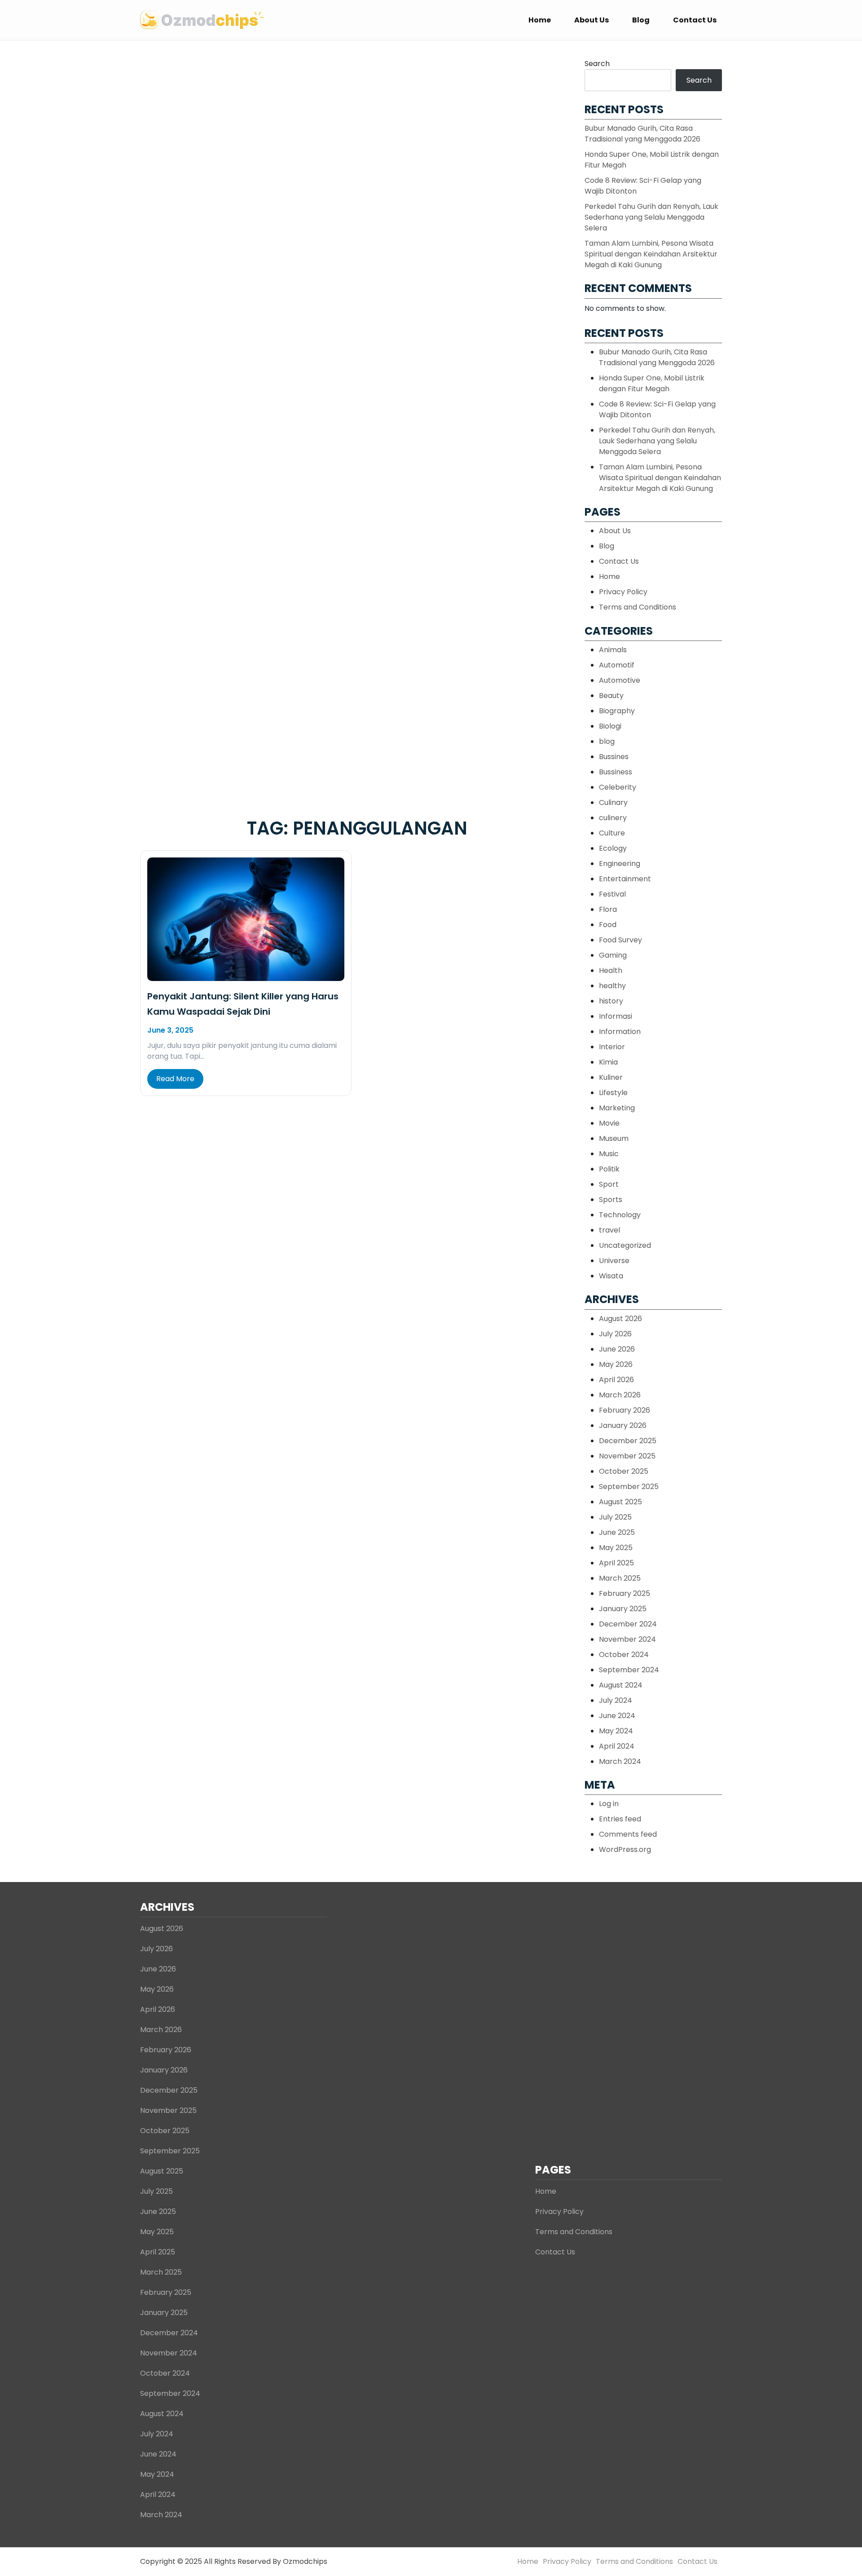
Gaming (613, 955)
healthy (612, 986)
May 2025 (616, 1548)
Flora (608, 909)
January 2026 (623, 1425)
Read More (175, 1079)
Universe (614, 1261)
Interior (612, 1047)
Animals (613, 650)
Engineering (620, 864)
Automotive (620, 680)
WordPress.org (625, 1849)
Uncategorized (625, 1245)
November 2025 (627, 1456)
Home (540, 20)
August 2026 (620, 1319)
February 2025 (625, 1593)
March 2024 (620, 1761)
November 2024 (627, 1639)
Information (620, 1032)
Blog (641, 20)
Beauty (611, 696)
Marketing (617, 1108)
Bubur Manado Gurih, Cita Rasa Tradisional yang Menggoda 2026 (642, 134)
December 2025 (628, 1441)
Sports (611, 1200)
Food (608, 925)
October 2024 (624, 1655)
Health (611, 970)
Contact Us (695, 20)
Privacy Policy (623, 592)
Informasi (616, 1016)
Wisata (611, 1276)
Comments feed (628, 1834)
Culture (612, 833)
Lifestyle (613, 1093)
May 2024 (616, 1731)
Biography (617, 711)
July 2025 (615, 1517)
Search (597, 64)
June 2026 (617, 1349)
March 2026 (620, 1395)
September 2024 (629, 1670)
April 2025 (616, 1563)
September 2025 (629, 1487)
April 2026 (616, 1380)
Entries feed (620, 1819)
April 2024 (617, 1746)
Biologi (610, 726)
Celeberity (618, 787)
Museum (614, 1138)
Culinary (613, 802)
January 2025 (623, 1609)
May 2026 (616, 1364)
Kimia (608, 1062)
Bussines (614, 757)
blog (607, 741)
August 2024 (621, 1685)
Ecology (613, 848)
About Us (592, 20)
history (611, 1001)
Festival (612, 894)
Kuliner (611, 1077)
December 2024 (628, 1624)
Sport (609, 1184)
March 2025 (620, 1578)
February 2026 (625, 1410)
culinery (613, 818)
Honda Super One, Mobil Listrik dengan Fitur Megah (652, 383)
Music (609, 1154)
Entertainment (625, 879)
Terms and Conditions (638, 607)
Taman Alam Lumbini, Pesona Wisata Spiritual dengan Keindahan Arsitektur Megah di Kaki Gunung (651, 254)
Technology (620, 1215)
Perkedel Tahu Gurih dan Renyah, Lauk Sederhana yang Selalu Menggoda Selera (651, 217)
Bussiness (616, 772)
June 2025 (617, 1532)
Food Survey (620, 940)
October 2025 (624, 1471)
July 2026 (615, 1334)
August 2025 (620, 1502)
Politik (609, 1169)
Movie (609, 1123)
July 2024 (616, 1700)
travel (609, 1230)
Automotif (617, 665)
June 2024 (617, 1716)
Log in (609, 1804)
